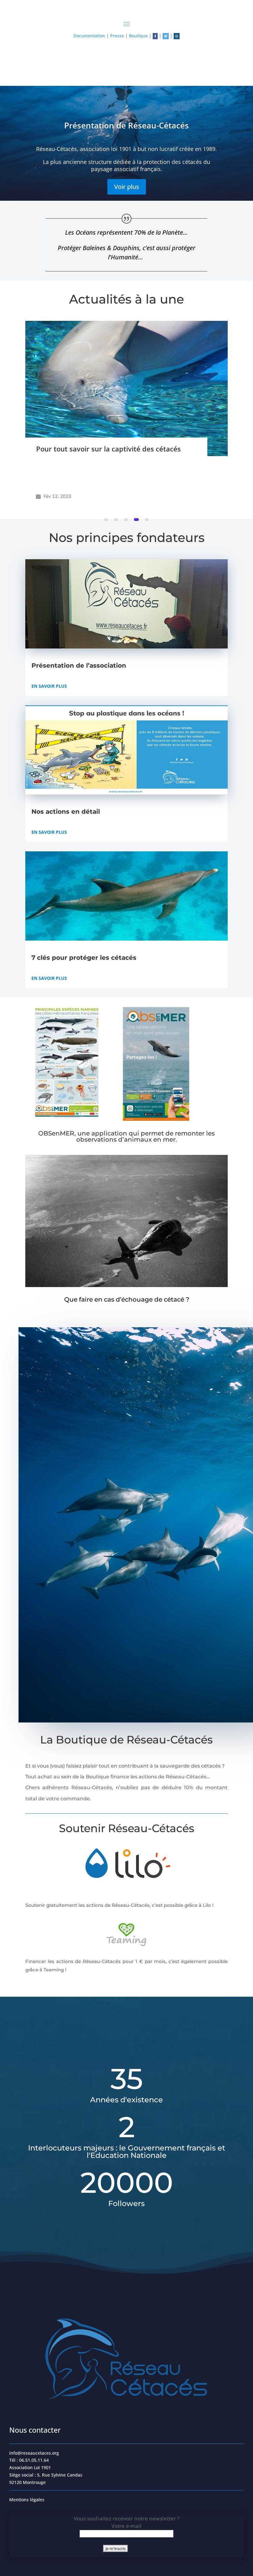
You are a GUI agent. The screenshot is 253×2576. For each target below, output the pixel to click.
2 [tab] (117, 520)
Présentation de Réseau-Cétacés (126, 125)
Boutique (138, 36)
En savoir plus (49, 686)
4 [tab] (137, 520)
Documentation (89, 36)
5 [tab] (147, 520)
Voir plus (127, 187)
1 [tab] (107, 520)
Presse (117, 36)
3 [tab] (127, 520)
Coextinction (57, 468)
